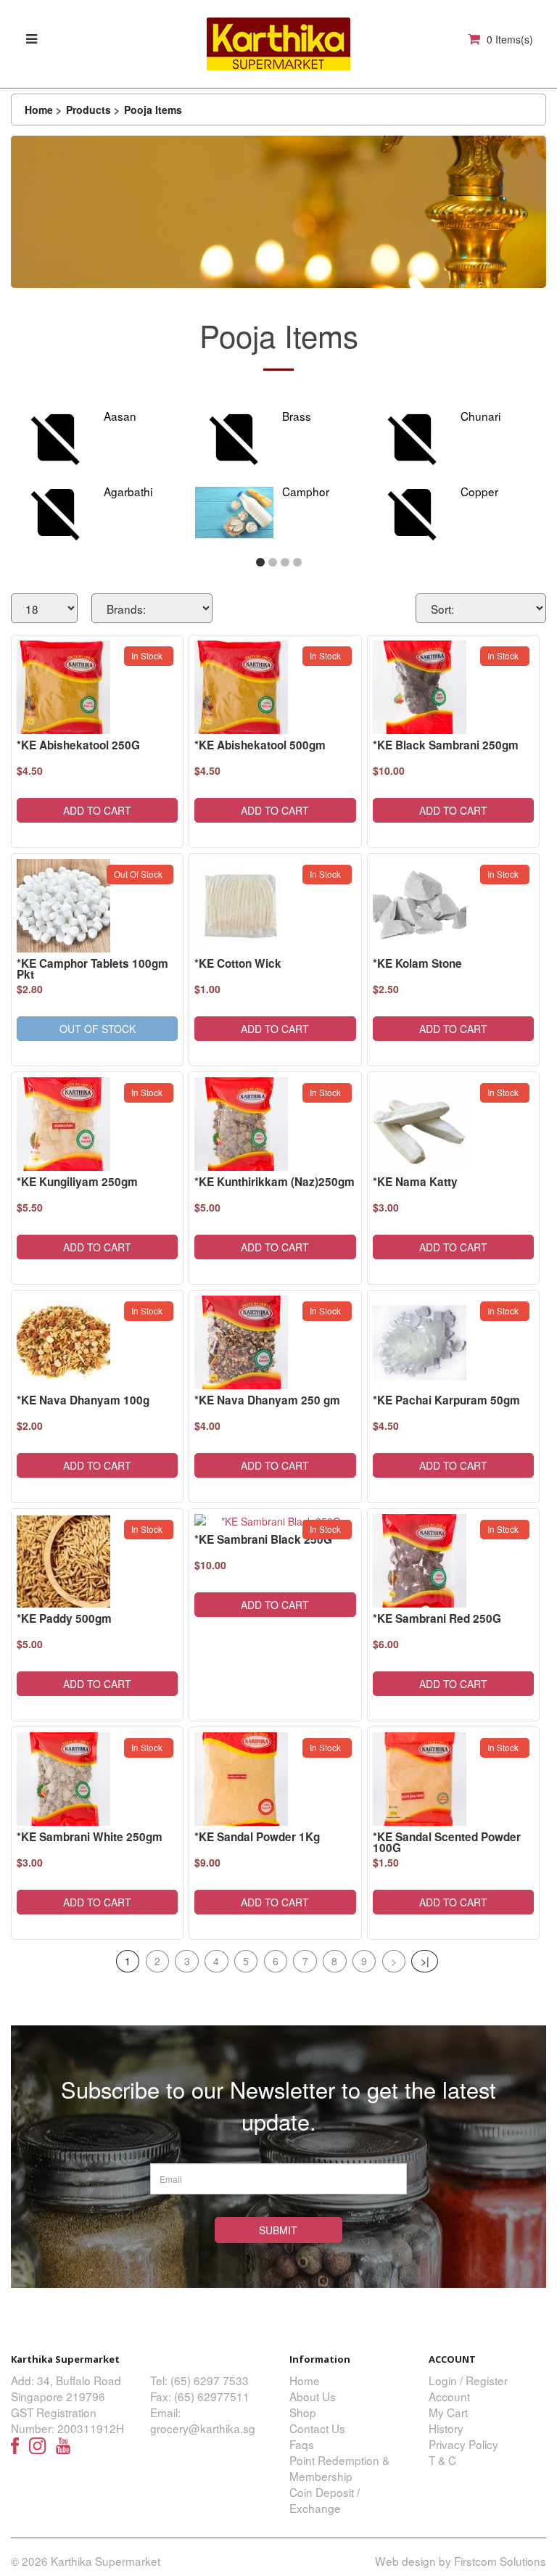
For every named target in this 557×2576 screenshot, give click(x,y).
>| (425, 1961)
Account (449, 2396)
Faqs (302, 2444)
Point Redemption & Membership (339, 2468)
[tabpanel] (100, 476)
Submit (278, 2230)
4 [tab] (298, 563)
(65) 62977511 (212, 2396)
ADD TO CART (97, 810)
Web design (405, 2561)
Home (39, 110)
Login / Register (468, 2380)
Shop (303, 2412)
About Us (313, 2396)
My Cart (448, 2412)
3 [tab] (285, 563)
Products (88, 110)
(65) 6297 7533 (210, 2380)
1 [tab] (261, 563)
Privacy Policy (463, 2444)
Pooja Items (153, 110)
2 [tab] (273, 563)
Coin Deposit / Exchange (325, 2500)
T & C (442, 2460)
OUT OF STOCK (98, 1029)
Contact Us (317, 2428)
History (446, 2428)
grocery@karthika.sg (203, 2428)
